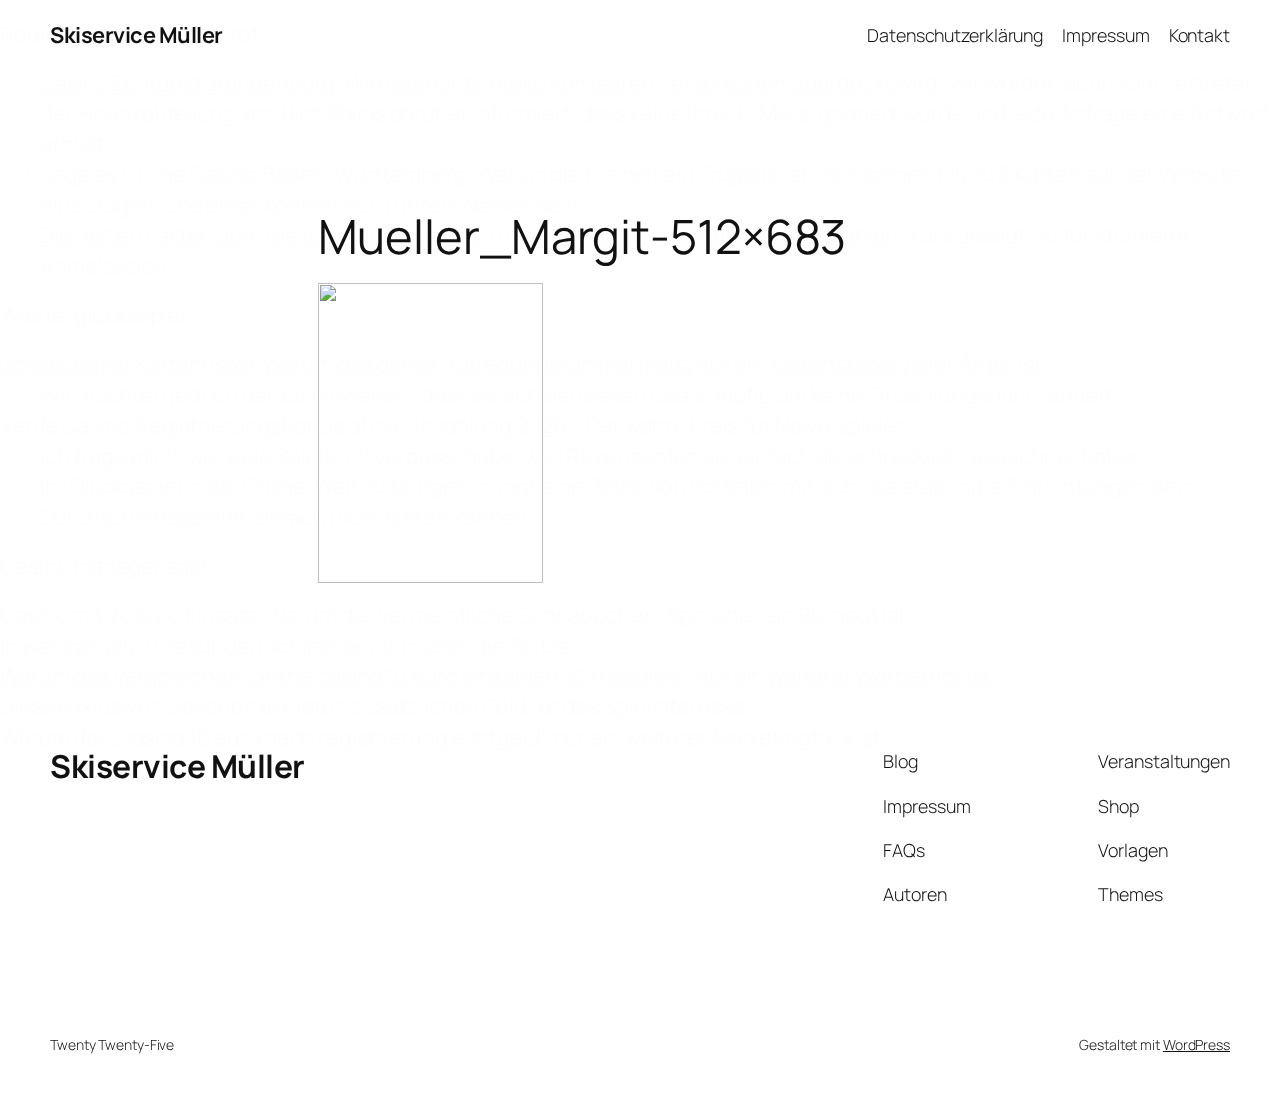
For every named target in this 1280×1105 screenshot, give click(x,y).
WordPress (1196, 1044)
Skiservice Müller (136, 35)
